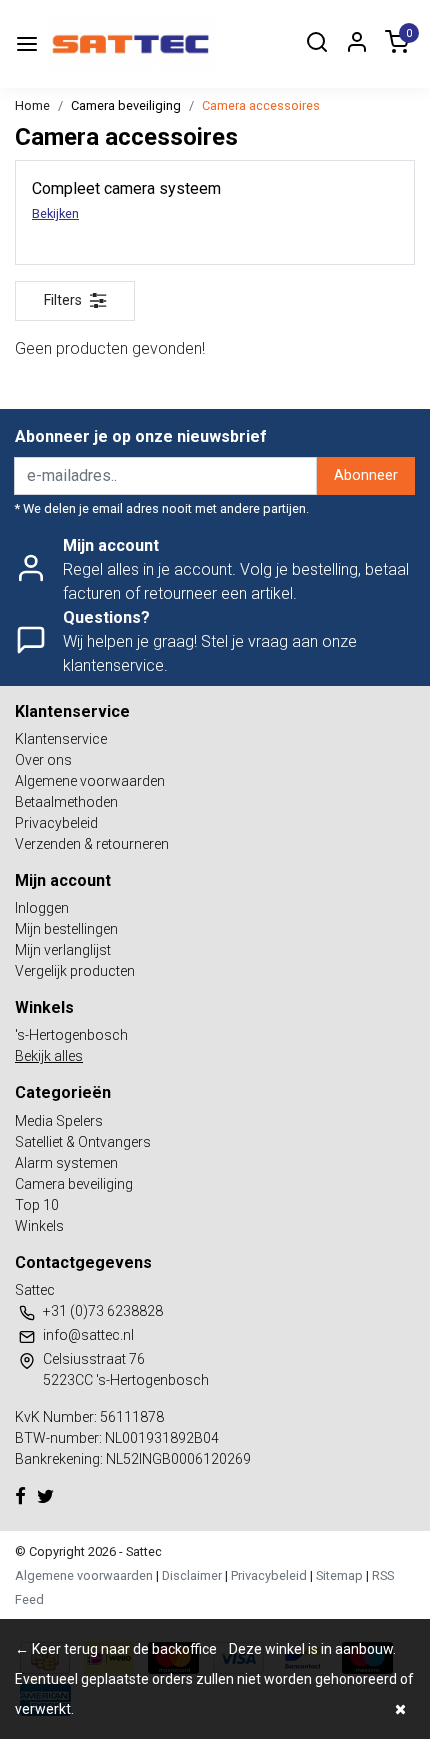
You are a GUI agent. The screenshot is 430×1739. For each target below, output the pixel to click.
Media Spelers (59, 1121)
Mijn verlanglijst (63, 950)
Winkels (39, 1226)
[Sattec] (131, 44)
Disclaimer (192, 1575)
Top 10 (37, 1205)
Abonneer (366, 475)
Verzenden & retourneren (92, 844)
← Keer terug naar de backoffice (116, 1649)
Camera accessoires (261, 105)
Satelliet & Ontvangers (83, 1142)
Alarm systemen (66, 1163)
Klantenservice (61, 739)
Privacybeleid (56, 823)
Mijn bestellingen (66, 929)
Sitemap (339, 1575)
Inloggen (42, 908)
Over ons (43, 760)
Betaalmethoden (66, 802)
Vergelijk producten (75, 971)
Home (32, 105)
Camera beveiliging (126, 105)
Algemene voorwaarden (90, 781)
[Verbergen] (400, 1709)
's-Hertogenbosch (71, 1035)
